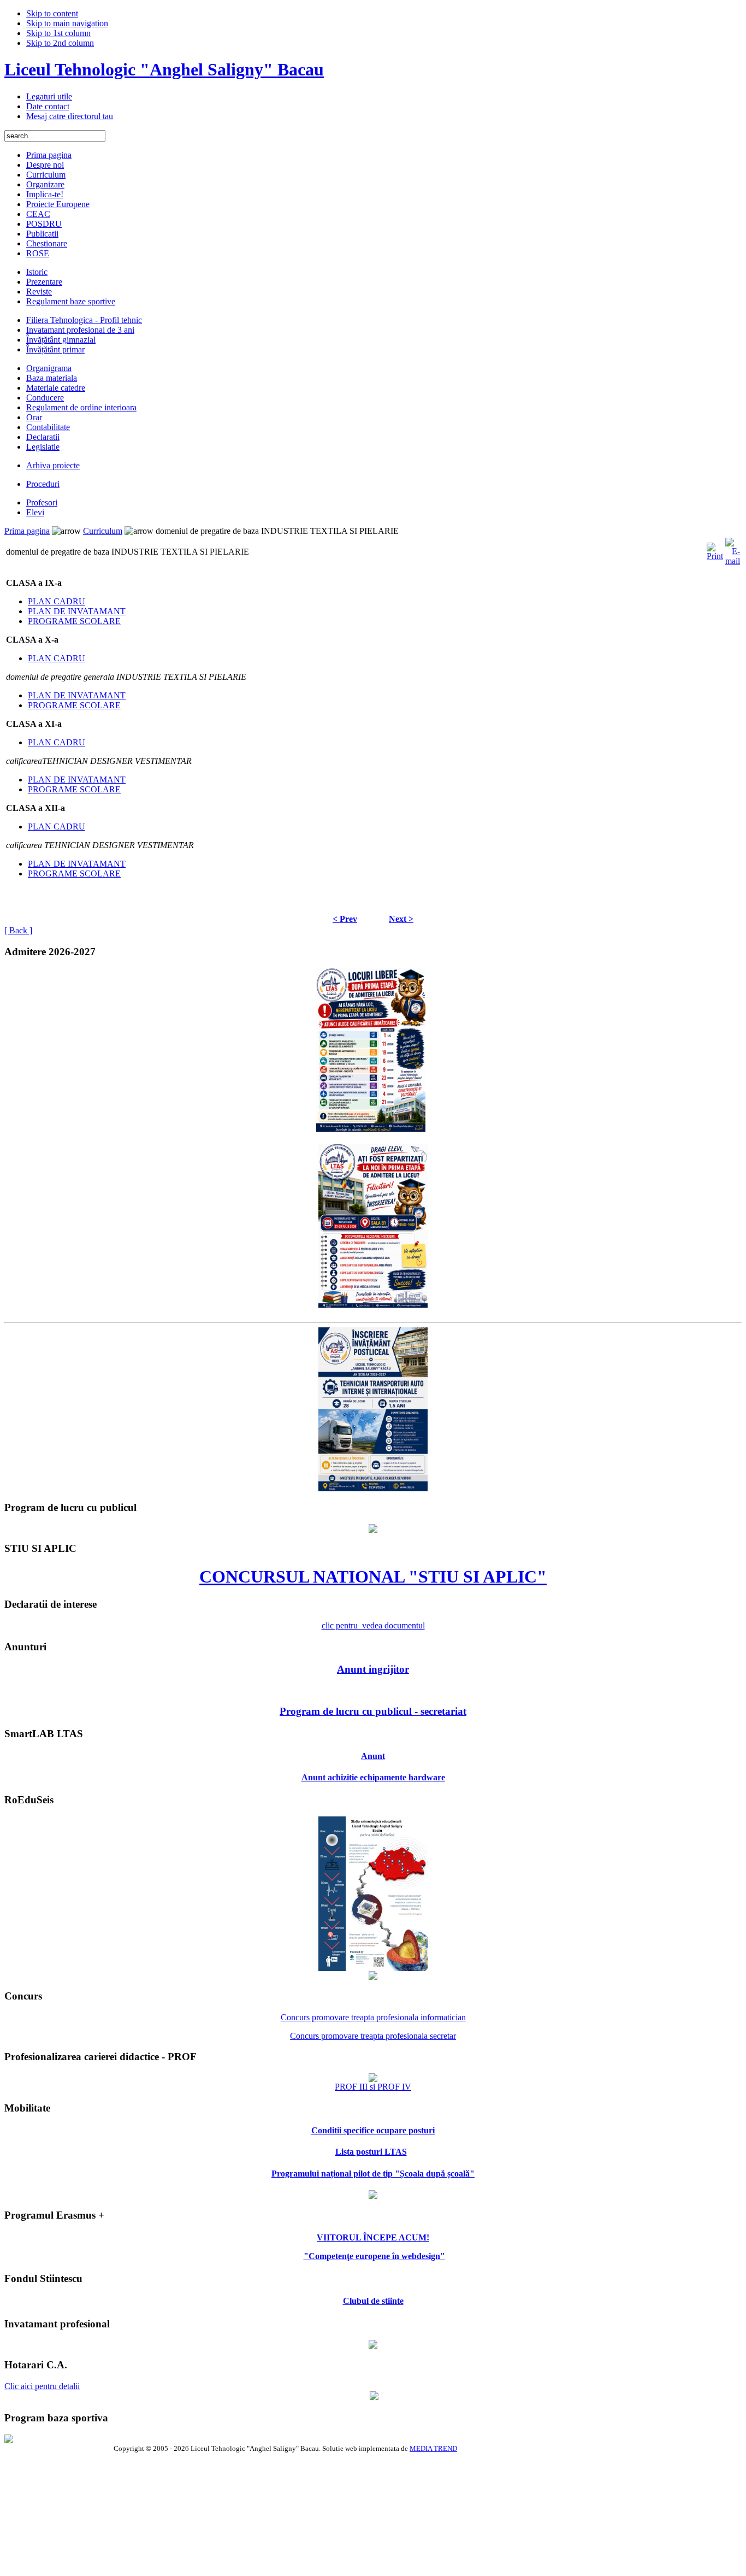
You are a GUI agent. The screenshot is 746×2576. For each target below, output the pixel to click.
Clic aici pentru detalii (42, 2386)
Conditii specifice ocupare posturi (373, 2130)
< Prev (345, 919)
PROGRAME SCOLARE (74, 621)
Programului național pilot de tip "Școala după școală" (373, 2174)
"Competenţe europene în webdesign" (374, 2256)
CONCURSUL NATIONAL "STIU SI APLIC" (373, 1577)
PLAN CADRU (57, 601)
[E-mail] (733, 549)
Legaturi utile (49, 96)
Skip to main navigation (67, 23)
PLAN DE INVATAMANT (77, 611)
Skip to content (52, 13)
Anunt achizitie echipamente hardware (373, 1777)
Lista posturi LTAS (371, 2152)
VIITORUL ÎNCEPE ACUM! (373, 2237)
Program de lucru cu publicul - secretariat (373, 1711)
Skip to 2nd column (60, 43)
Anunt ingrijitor (373, 1669)
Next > (401, 919)
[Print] (715, 549)
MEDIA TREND (433, 2448)
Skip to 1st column (58, 33)
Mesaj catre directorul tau (70, 116)
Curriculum (103, 531)
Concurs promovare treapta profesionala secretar (373, 2036)
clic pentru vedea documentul (373, 1625)
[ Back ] (18, 930)
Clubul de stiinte (373, 2301)
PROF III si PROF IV (373, 2087)
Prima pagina (27, 531)
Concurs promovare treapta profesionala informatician (373, 2017)
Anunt (373, 1756)
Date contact (48, 106)
